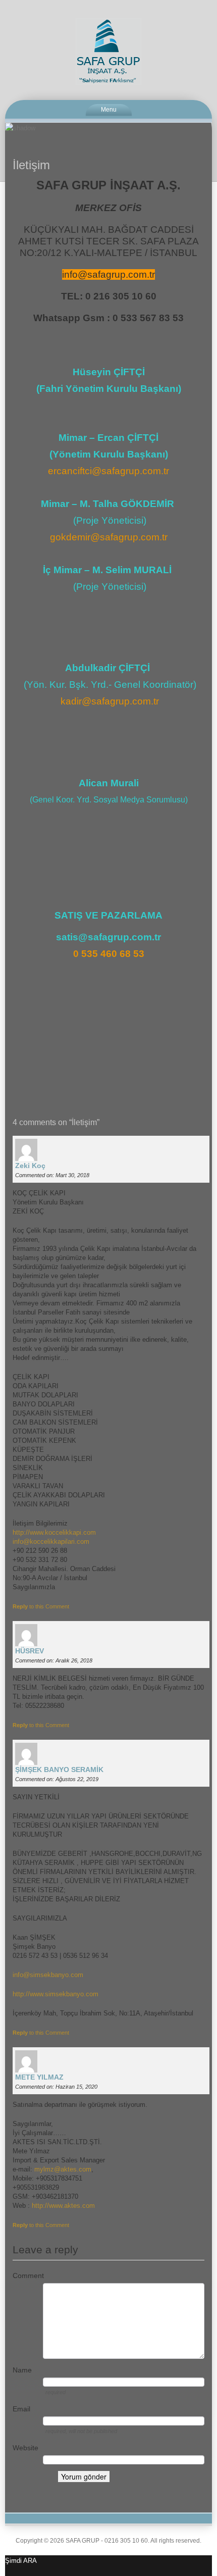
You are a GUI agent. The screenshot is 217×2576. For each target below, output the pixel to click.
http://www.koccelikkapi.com (54, 1532)
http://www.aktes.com (63, 2206)
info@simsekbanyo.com (48, 1975)
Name (22, 2370)
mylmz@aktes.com (63, 2169)
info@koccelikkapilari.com (51, 1542)
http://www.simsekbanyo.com (56, 1994)
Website (25, 2448)
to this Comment (41, 1606)
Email (21, 2409)
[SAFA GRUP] (108, 51)
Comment (28, 2276)
